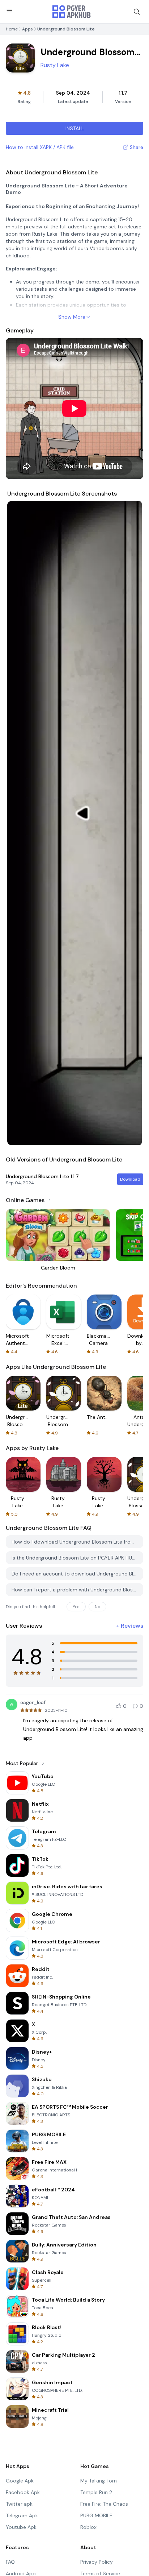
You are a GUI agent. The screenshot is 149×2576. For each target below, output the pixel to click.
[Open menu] (9, 11)
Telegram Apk (22, 2515)
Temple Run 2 (96, 2492)
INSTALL (75, 128)
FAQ (10, 2562)
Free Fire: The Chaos (104, 2504)
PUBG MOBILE (96, 2515)
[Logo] (72, 12)
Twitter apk (19, 2504)
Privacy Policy (97, 2562)
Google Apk (20, 2481)
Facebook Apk (23, 2492)
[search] (137, 12)
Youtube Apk (21, 2527)
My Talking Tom (99, 2481)
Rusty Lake (55, 65)
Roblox (88, 2527)
